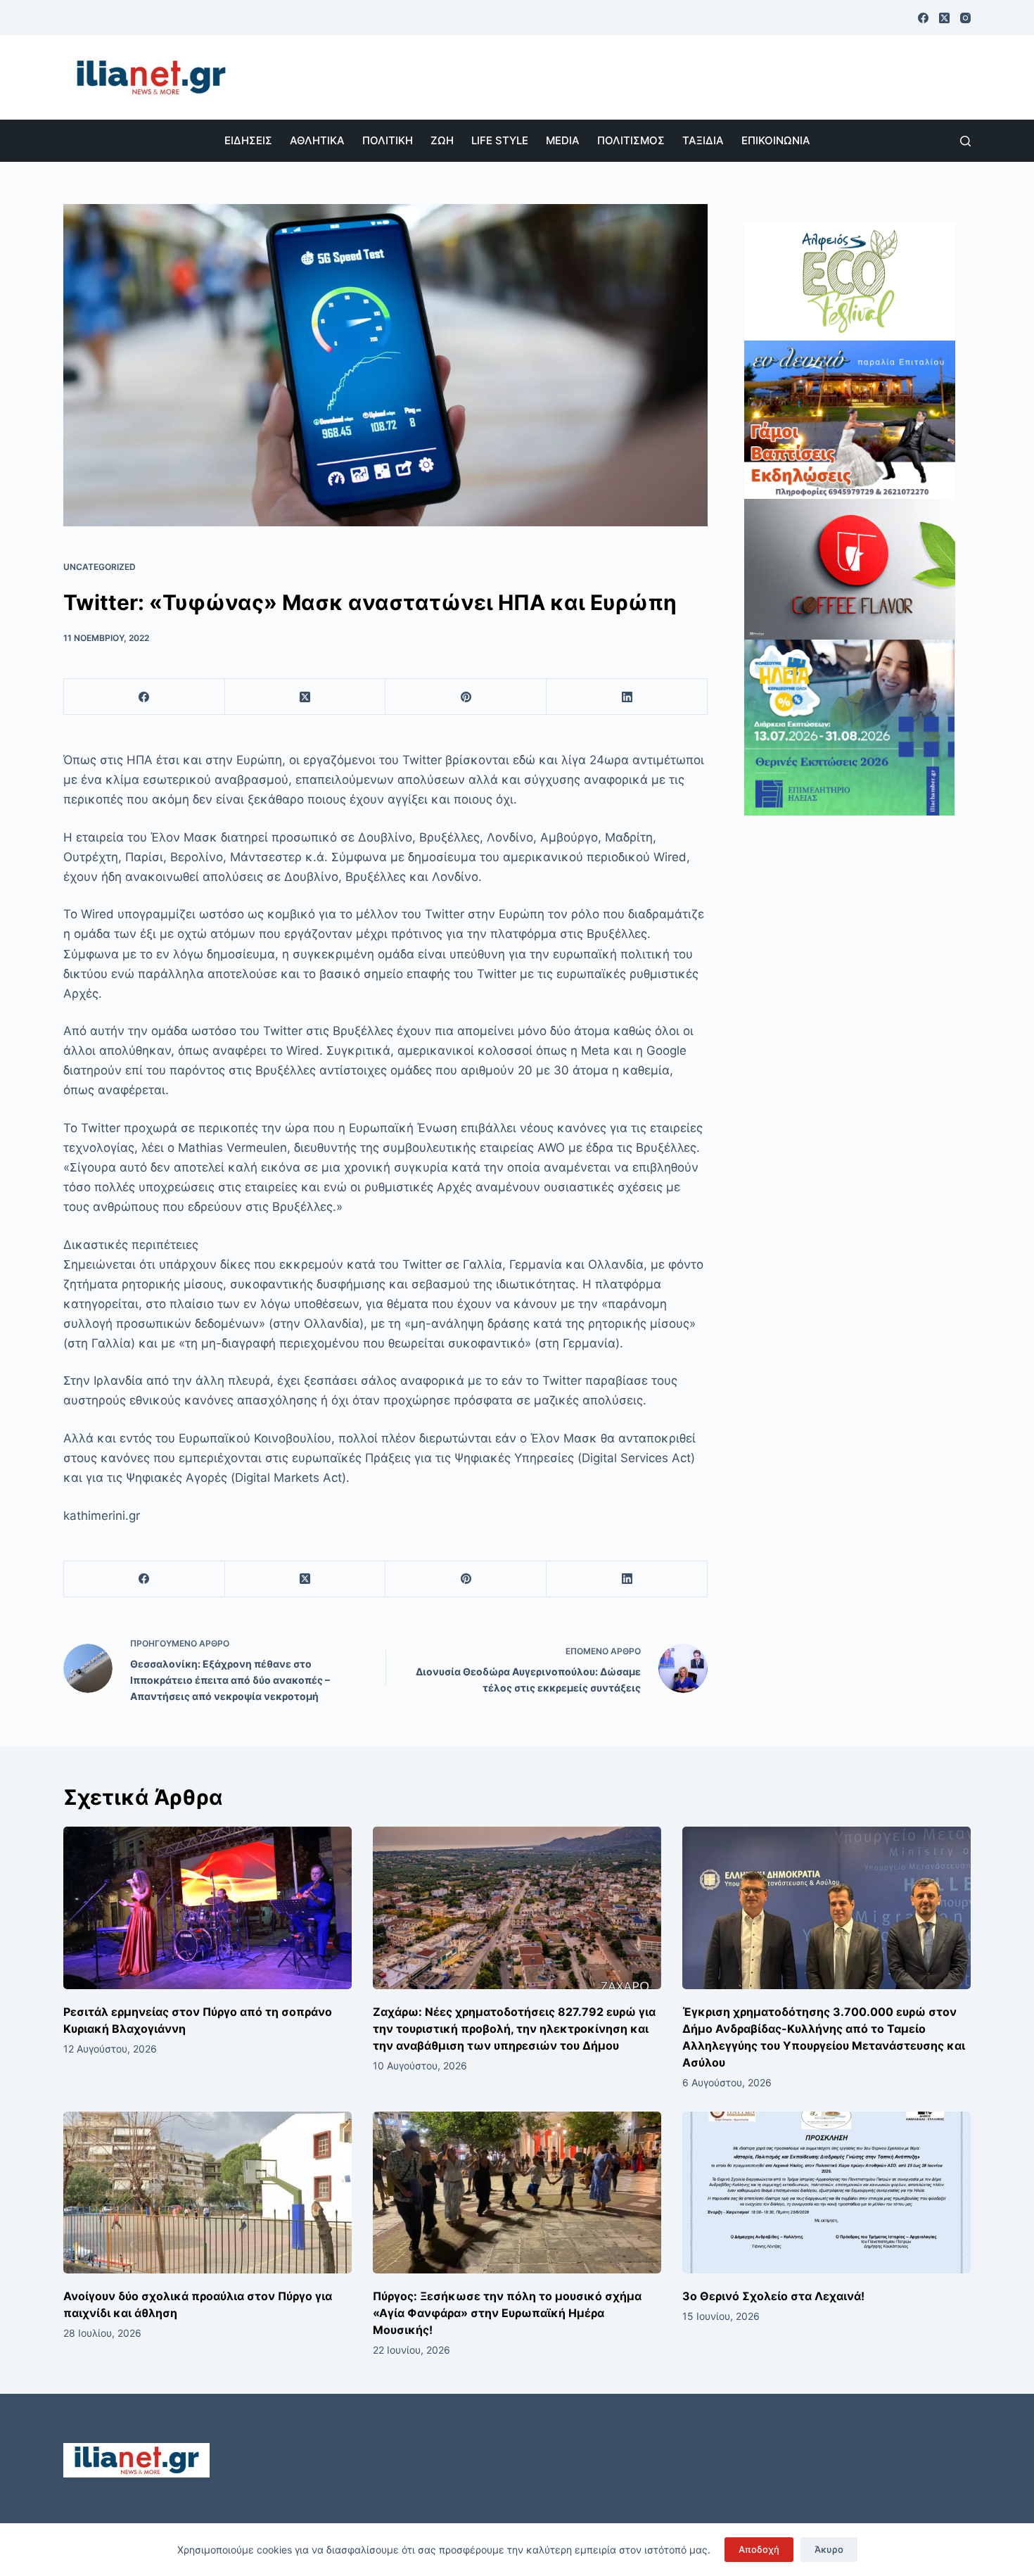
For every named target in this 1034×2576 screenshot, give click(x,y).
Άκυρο (829, 2549)
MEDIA (563, 140)
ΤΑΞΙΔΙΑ (703, 140)
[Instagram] (965, 18)
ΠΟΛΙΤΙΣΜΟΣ (631, 140)
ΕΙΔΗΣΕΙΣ (248, 140)
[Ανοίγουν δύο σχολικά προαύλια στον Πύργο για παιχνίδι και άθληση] (208, 2193)
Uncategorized (100, 567)
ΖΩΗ (442, 140)
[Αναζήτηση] (965, 141)
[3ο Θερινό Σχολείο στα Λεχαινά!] (826, 2193)
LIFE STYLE (500, 140)
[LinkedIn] (627, 697)
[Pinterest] (466, 697)
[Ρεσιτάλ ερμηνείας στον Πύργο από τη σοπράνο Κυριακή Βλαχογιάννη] (208, 1908)
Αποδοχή (759, 2549)
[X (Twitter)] (944, 18)
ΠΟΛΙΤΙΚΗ (388, 140)
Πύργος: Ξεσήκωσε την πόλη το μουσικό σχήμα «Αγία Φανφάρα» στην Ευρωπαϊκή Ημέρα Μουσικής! (507, 2313)
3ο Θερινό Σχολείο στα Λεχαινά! (773, 2296)
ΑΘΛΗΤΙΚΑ (317, 140)
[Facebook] (923, 18)
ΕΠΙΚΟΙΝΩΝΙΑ (776, 140)
